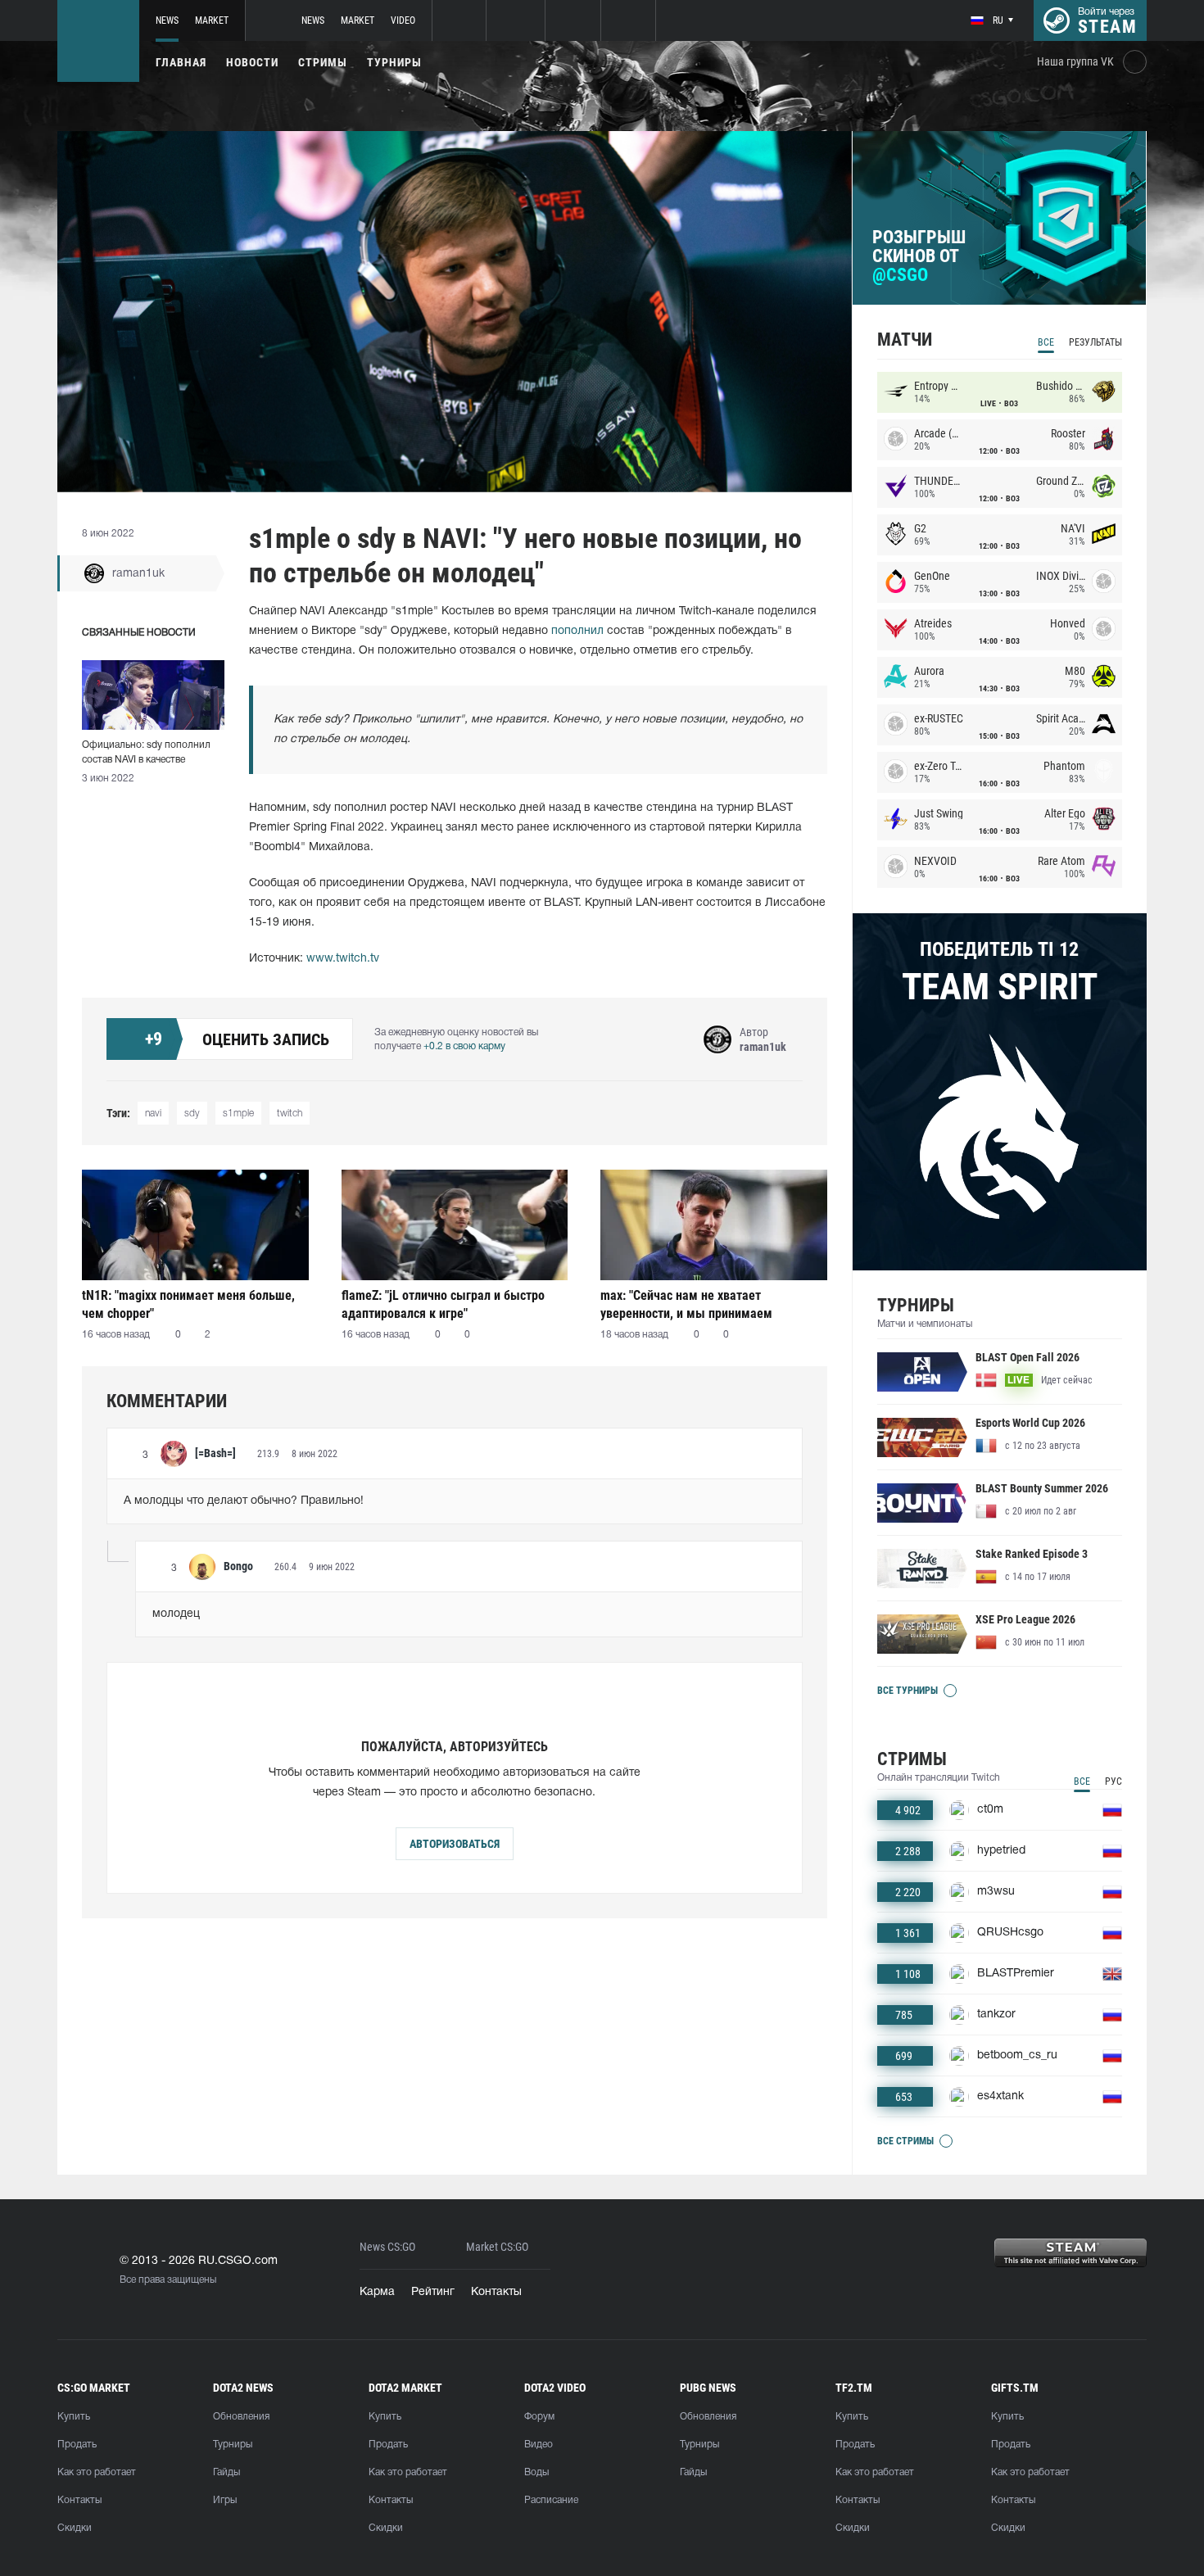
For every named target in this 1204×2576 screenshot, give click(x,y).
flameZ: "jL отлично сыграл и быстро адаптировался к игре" (443, 1304)
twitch (290, 1114)
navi (153, 1114)
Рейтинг (433, 2292)
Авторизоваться (455, 1844)
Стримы (323, 62)
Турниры (394, 62)
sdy (192, 1114)
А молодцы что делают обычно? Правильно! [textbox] (244, 1501)
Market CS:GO (497, 2247)
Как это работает (97, 2472)
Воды (536, 2472)
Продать (77, 2445)
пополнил (577, 631)
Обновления (241, 2417)
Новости (252, 62)
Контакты (496, 2292)
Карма (377, 2292)
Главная (181, 62)
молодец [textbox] (176, 1614)
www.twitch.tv (343, 959)
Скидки (75, 2528)
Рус (1113, 1781)
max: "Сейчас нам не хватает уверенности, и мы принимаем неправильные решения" (686, 1304)
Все (1046, 342)
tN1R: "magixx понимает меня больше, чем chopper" (188, 1304)
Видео (539, 2445)
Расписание (551, 2500)
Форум (539, 2417)
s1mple (238, 1114)
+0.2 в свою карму (464, 1046)
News (167, 20)
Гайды (226, 2472)
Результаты (1095, 342)
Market (212, 20)
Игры (225, 2500)
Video (403, 20)
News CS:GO (387, 2247)
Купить (74, 2417)
